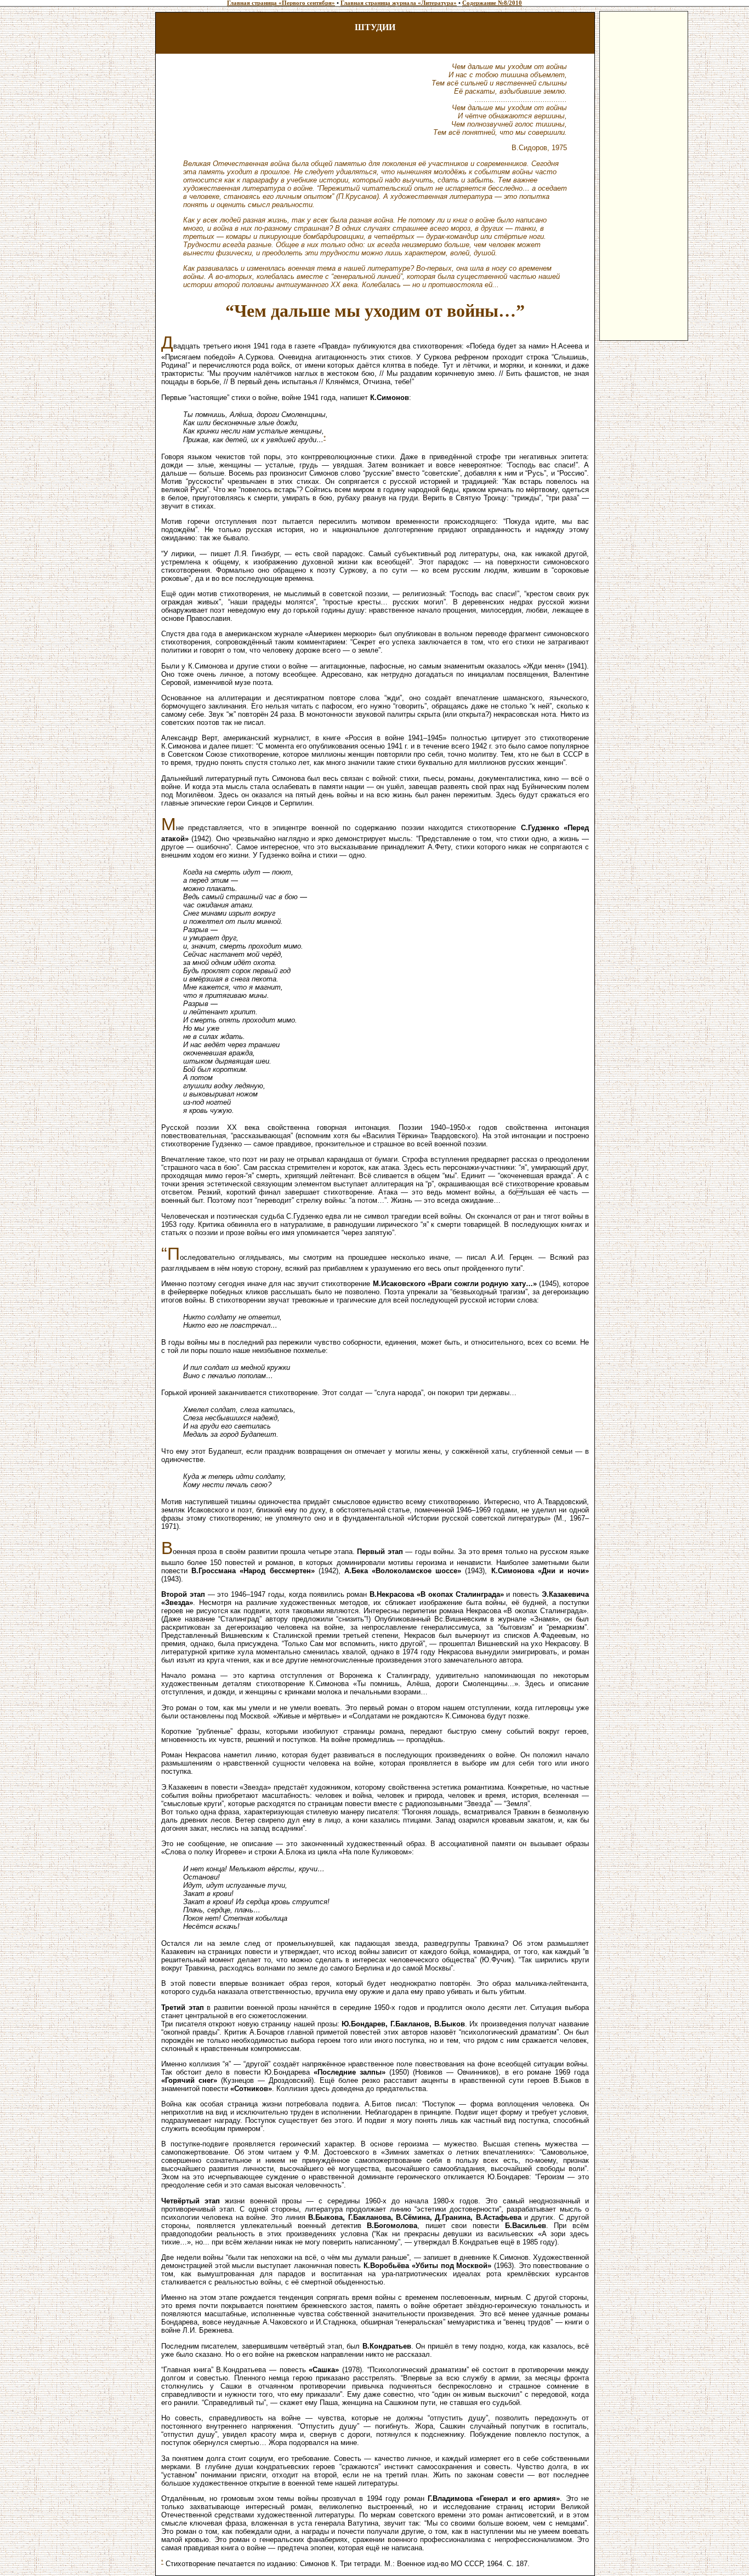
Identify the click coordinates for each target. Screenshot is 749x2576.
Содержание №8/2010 (492, 3)
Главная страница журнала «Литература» (399, 3)
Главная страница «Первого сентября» (281, 3)
